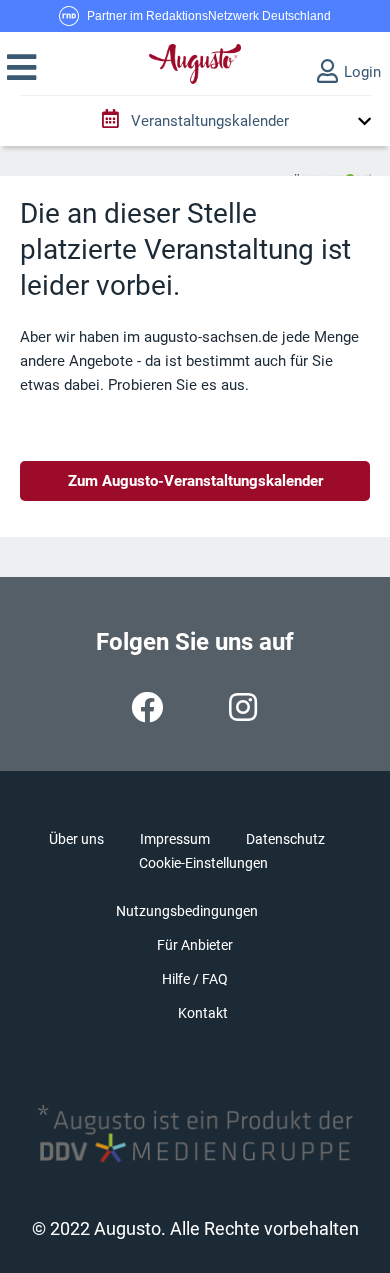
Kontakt (203, 1013)
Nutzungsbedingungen (187, 911)
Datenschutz (285, 839)
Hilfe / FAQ (195, 979)
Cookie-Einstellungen (203, 863)
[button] (21, 68)
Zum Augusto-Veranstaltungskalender (195, 481)
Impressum (175, 839)
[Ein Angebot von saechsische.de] (330, 171)
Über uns (76, 839)
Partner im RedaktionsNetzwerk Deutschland (209, 16)
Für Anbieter (195, 945)
